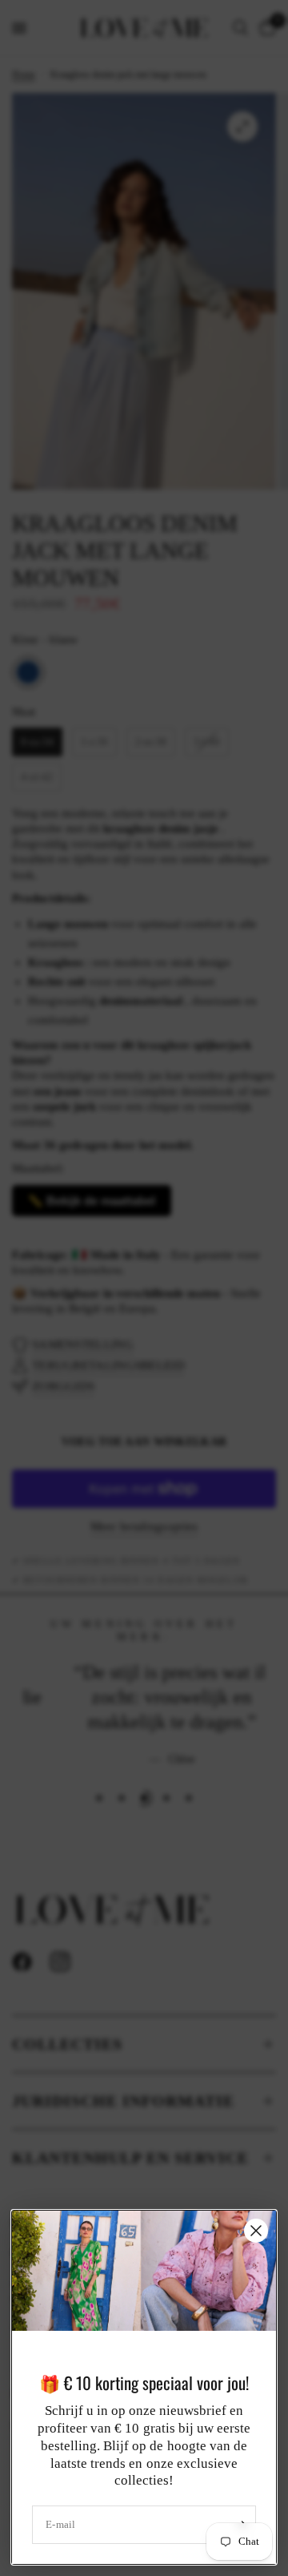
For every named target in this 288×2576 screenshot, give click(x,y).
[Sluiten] (256, 2231)
